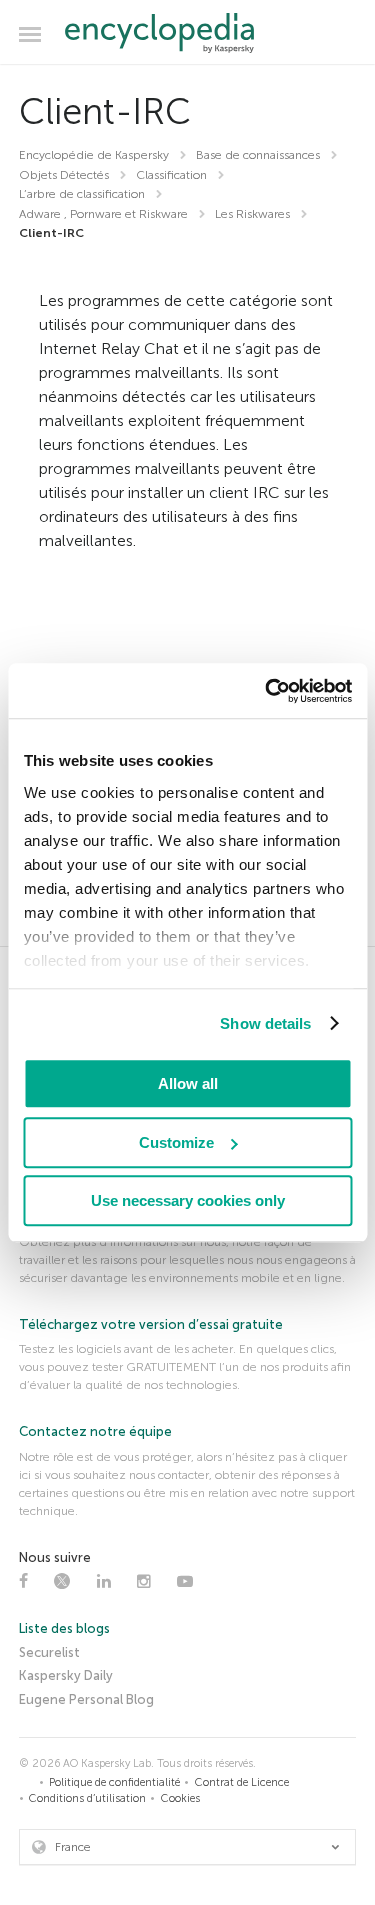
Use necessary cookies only (188, 1200)
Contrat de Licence (242, 1782)
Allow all (188, 1083)
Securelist (49, 1652)
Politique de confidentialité (114, 1782)
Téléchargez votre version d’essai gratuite (151, 1324)
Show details (265, 1023)
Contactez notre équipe (95, 1431)
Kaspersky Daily (66, 1675)
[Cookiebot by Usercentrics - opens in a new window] (267, 691)
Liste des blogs (64, 1628)
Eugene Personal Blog (86, 1699)
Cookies (180, 1798)
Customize (176, 1142)
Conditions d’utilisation (87, 1798)
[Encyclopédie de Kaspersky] (187, 33)
